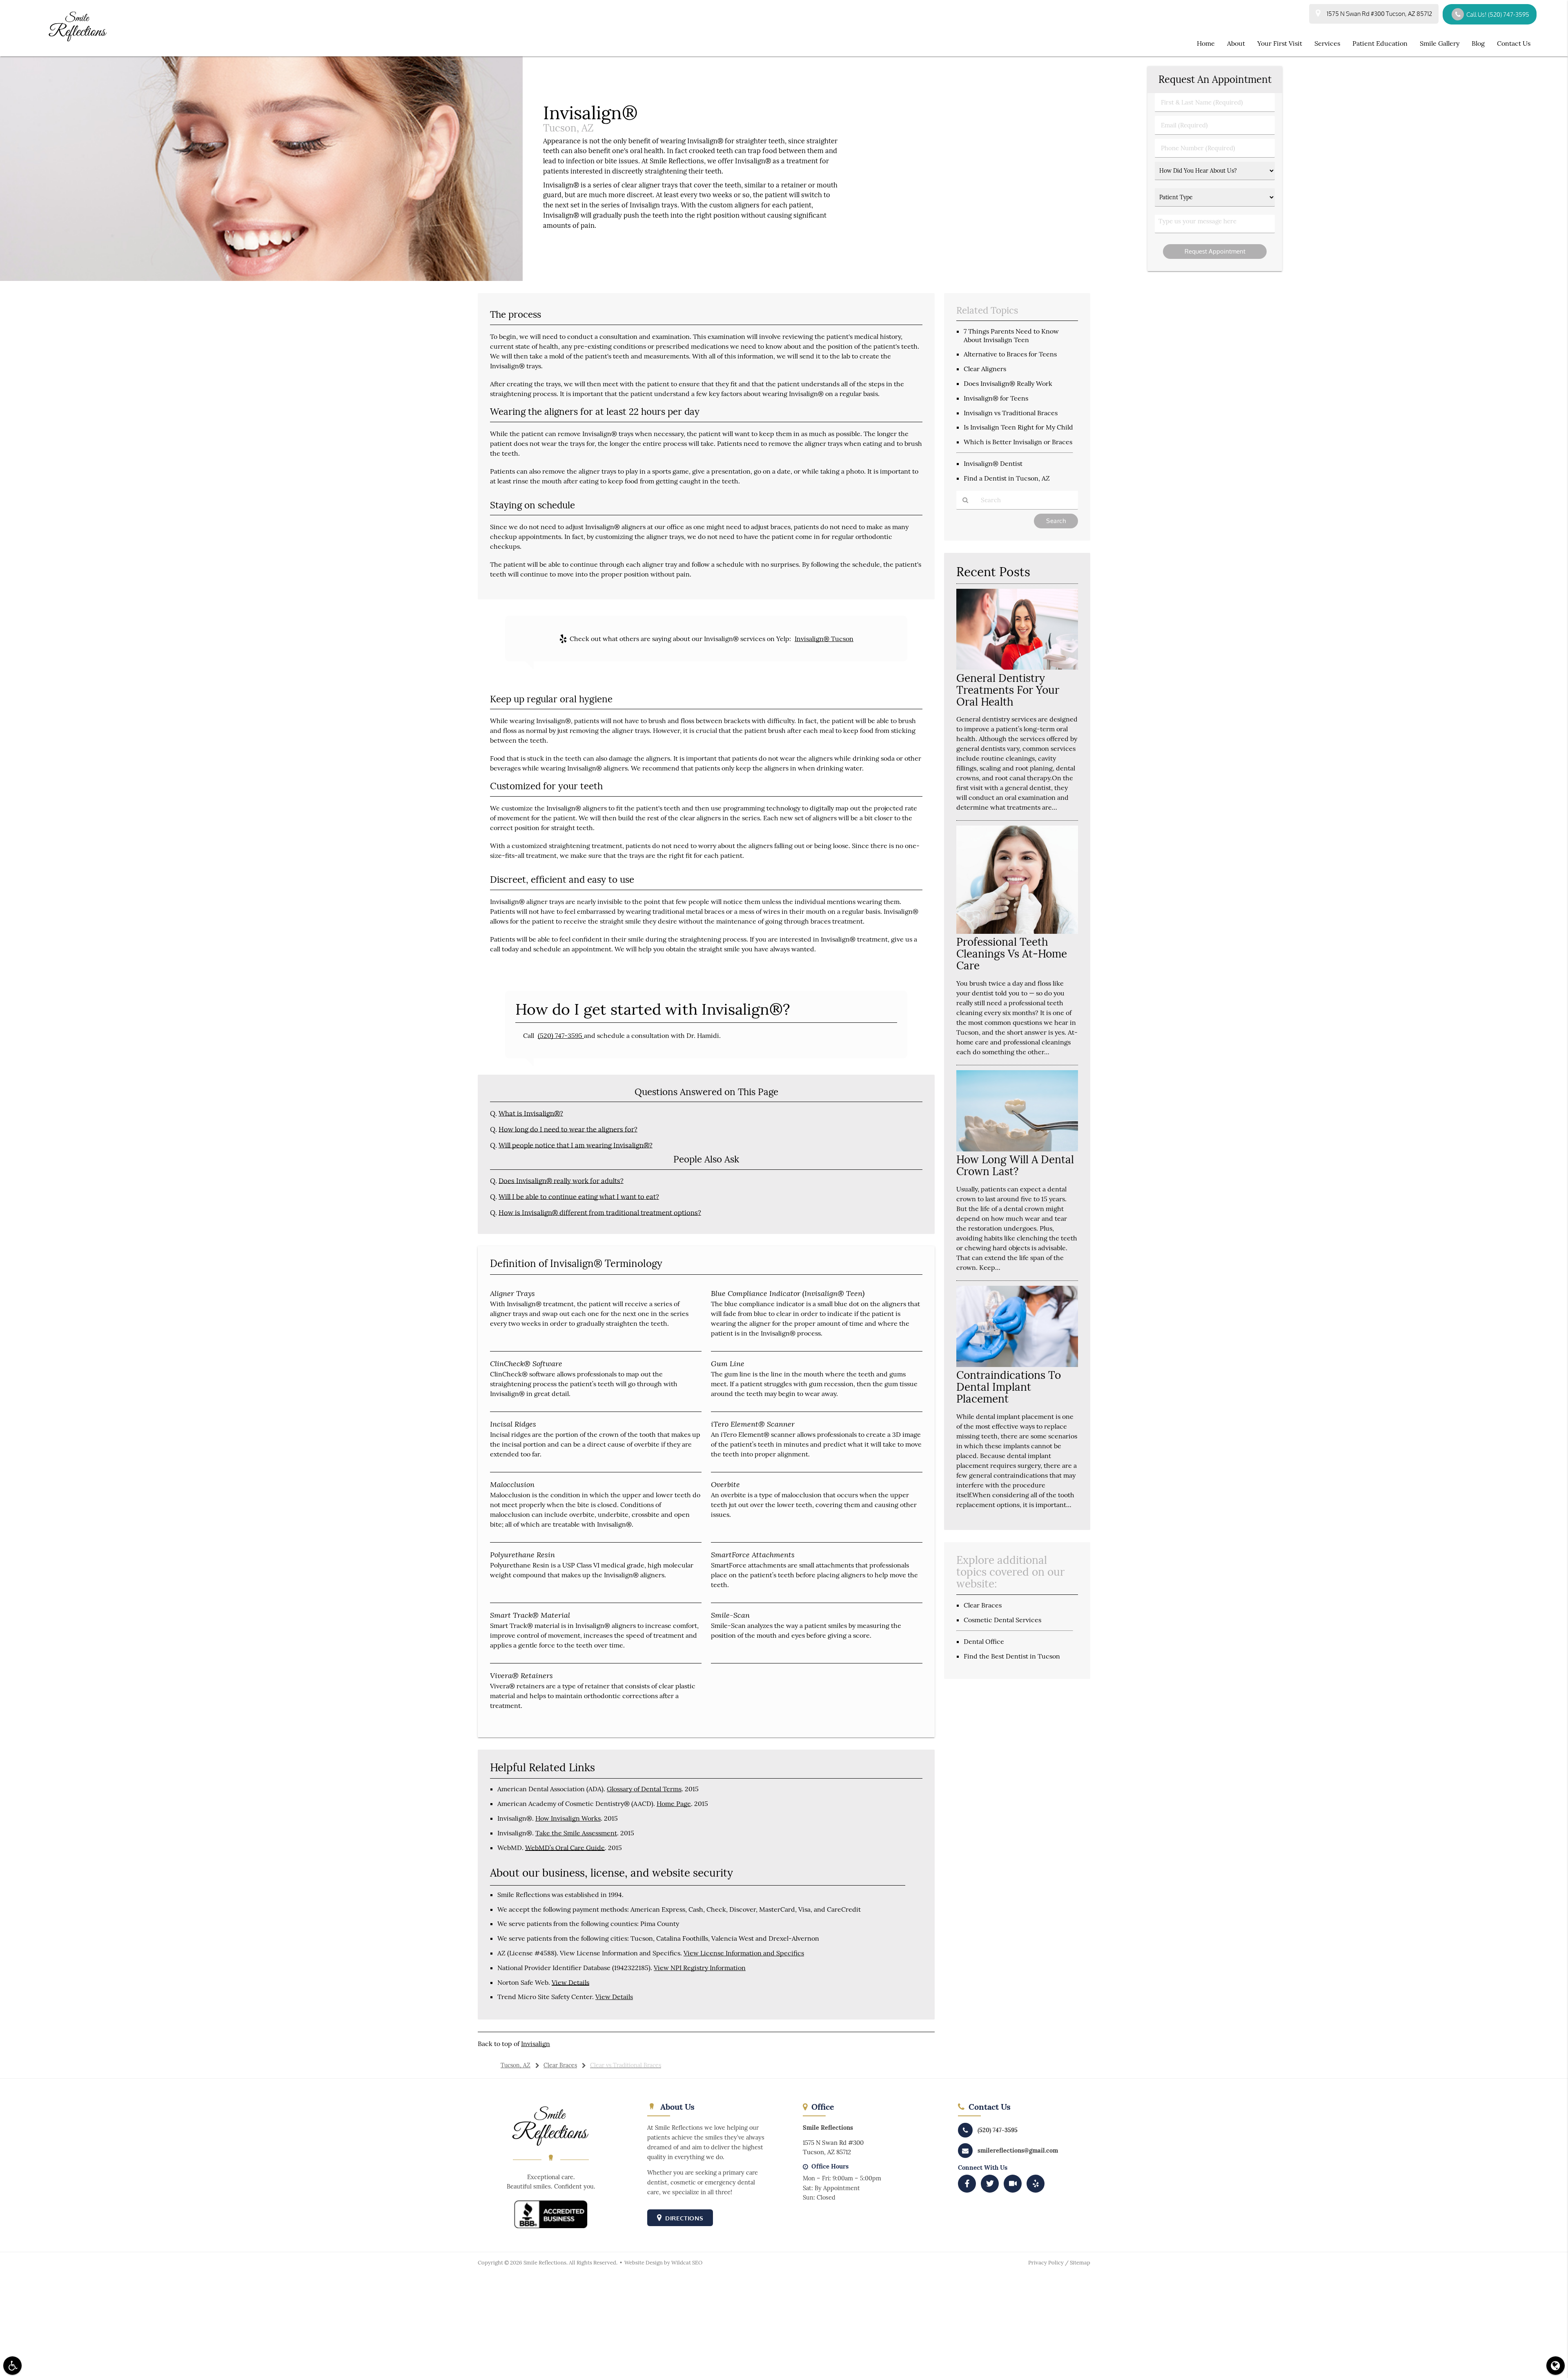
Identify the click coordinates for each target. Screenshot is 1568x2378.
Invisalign (536, 2044)
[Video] (1013, 2184)
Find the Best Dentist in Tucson (1012, 1656)
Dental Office (984, 1641)
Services (1327, 43)
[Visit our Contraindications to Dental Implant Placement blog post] (1017, 1365)
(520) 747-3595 (561, 1035)
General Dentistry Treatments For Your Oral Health (1008, 690)
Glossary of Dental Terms (644, 1789)
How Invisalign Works (568, 1818)
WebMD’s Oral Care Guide (565, 1848)
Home (1206, 43)
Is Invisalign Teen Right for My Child (1018, 427)
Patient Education (1380, 43)
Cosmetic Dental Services (1002, 1620)
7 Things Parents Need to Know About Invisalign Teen (1011, 335)
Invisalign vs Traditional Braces (1011, 413)
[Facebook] (967, 2184)
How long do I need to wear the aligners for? (568, 1129)
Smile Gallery (1440, 43)
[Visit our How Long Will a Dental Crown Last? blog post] (1017, 1149)
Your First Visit (1280, 43)
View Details (570, 1982)
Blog (1478, 43)
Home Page (674, 1804)
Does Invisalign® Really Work (1008, 383)
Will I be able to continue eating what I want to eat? (579, 1197)
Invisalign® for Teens (996, 398)
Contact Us (1514, 43)
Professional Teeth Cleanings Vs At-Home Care (1012, 954)
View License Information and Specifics (744, 1953)
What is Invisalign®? (531, 1113)
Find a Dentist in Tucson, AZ (1007, 478)
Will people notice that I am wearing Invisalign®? (576, 1145)
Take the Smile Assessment (576, 1833)
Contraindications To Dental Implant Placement (1009, 1387)
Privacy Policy (1046, 2263)
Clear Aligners (985, 369)
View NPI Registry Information (700, 1968)
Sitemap (1080, 2263)
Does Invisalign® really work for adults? (561, 1181)
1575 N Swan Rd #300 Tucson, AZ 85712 (1378, 14)
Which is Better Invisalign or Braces (1018, 442)
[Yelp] (1036, 2184)
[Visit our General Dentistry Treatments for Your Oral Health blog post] (1017, 667)
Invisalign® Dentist (993, 463)
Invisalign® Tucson (824, 639)
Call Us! (1498, 14)
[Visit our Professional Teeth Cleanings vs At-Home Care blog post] (1017, 932)
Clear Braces (983, 1605)
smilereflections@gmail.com (1018, 2150)
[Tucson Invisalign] (261, 279)
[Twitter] (990, 2184)
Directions (684, 2218)
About (1236, 43)
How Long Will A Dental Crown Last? (1015, 1165)
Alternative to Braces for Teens (1010, 354)
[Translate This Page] (1556, 2366)
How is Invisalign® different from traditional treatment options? (600, 1213)
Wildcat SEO (687, 2263)
